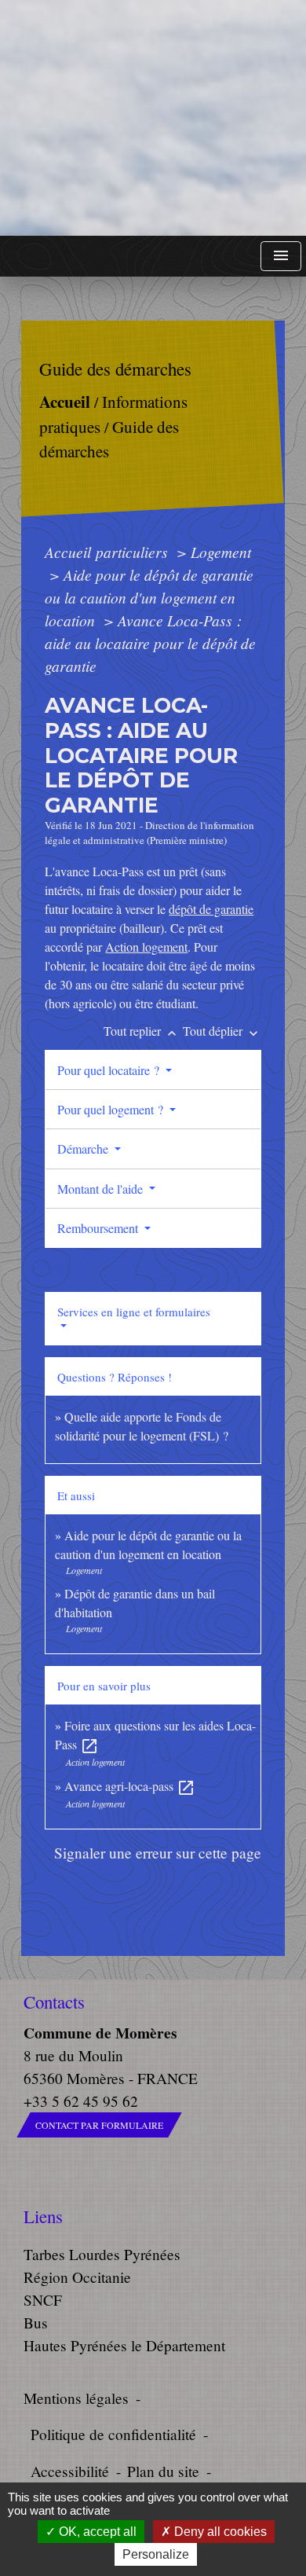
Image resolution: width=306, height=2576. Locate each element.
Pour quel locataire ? (110, 1070)
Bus (36, 2323)
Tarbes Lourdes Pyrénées (102, 2254)
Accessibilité (70, 2471)
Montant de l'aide (102, 1189)
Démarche (84, 1149)
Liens (43, 2216)
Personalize (156, 2554)
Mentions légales (76, 2398)
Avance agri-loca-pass (130, 1786)
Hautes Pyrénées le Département (124, 2345)
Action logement (146, 947)
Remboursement (99, 1228)
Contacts (54, 2002)
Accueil (65, 401)
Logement (221, 552)
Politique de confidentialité (113, 2434)
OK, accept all (96, 2532)
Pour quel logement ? (112, 1109)
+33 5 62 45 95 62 (81, 2101)
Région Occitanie (77, 2277)
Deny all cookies (219, 2532)
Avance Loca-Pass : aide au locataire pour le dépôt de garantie (150, 643)
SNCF (43, 2300)
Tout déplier (222, 1031)
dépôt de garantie (211, 909)
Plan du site (163, 2471)
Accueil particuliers (108, 552)
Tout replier (142, 1031)
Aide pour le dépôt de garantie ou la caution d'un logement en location (149, 597)
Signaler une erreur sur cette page (158, 1853)
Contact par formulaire (99, 2125)
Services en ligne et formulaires (134, 1312)
